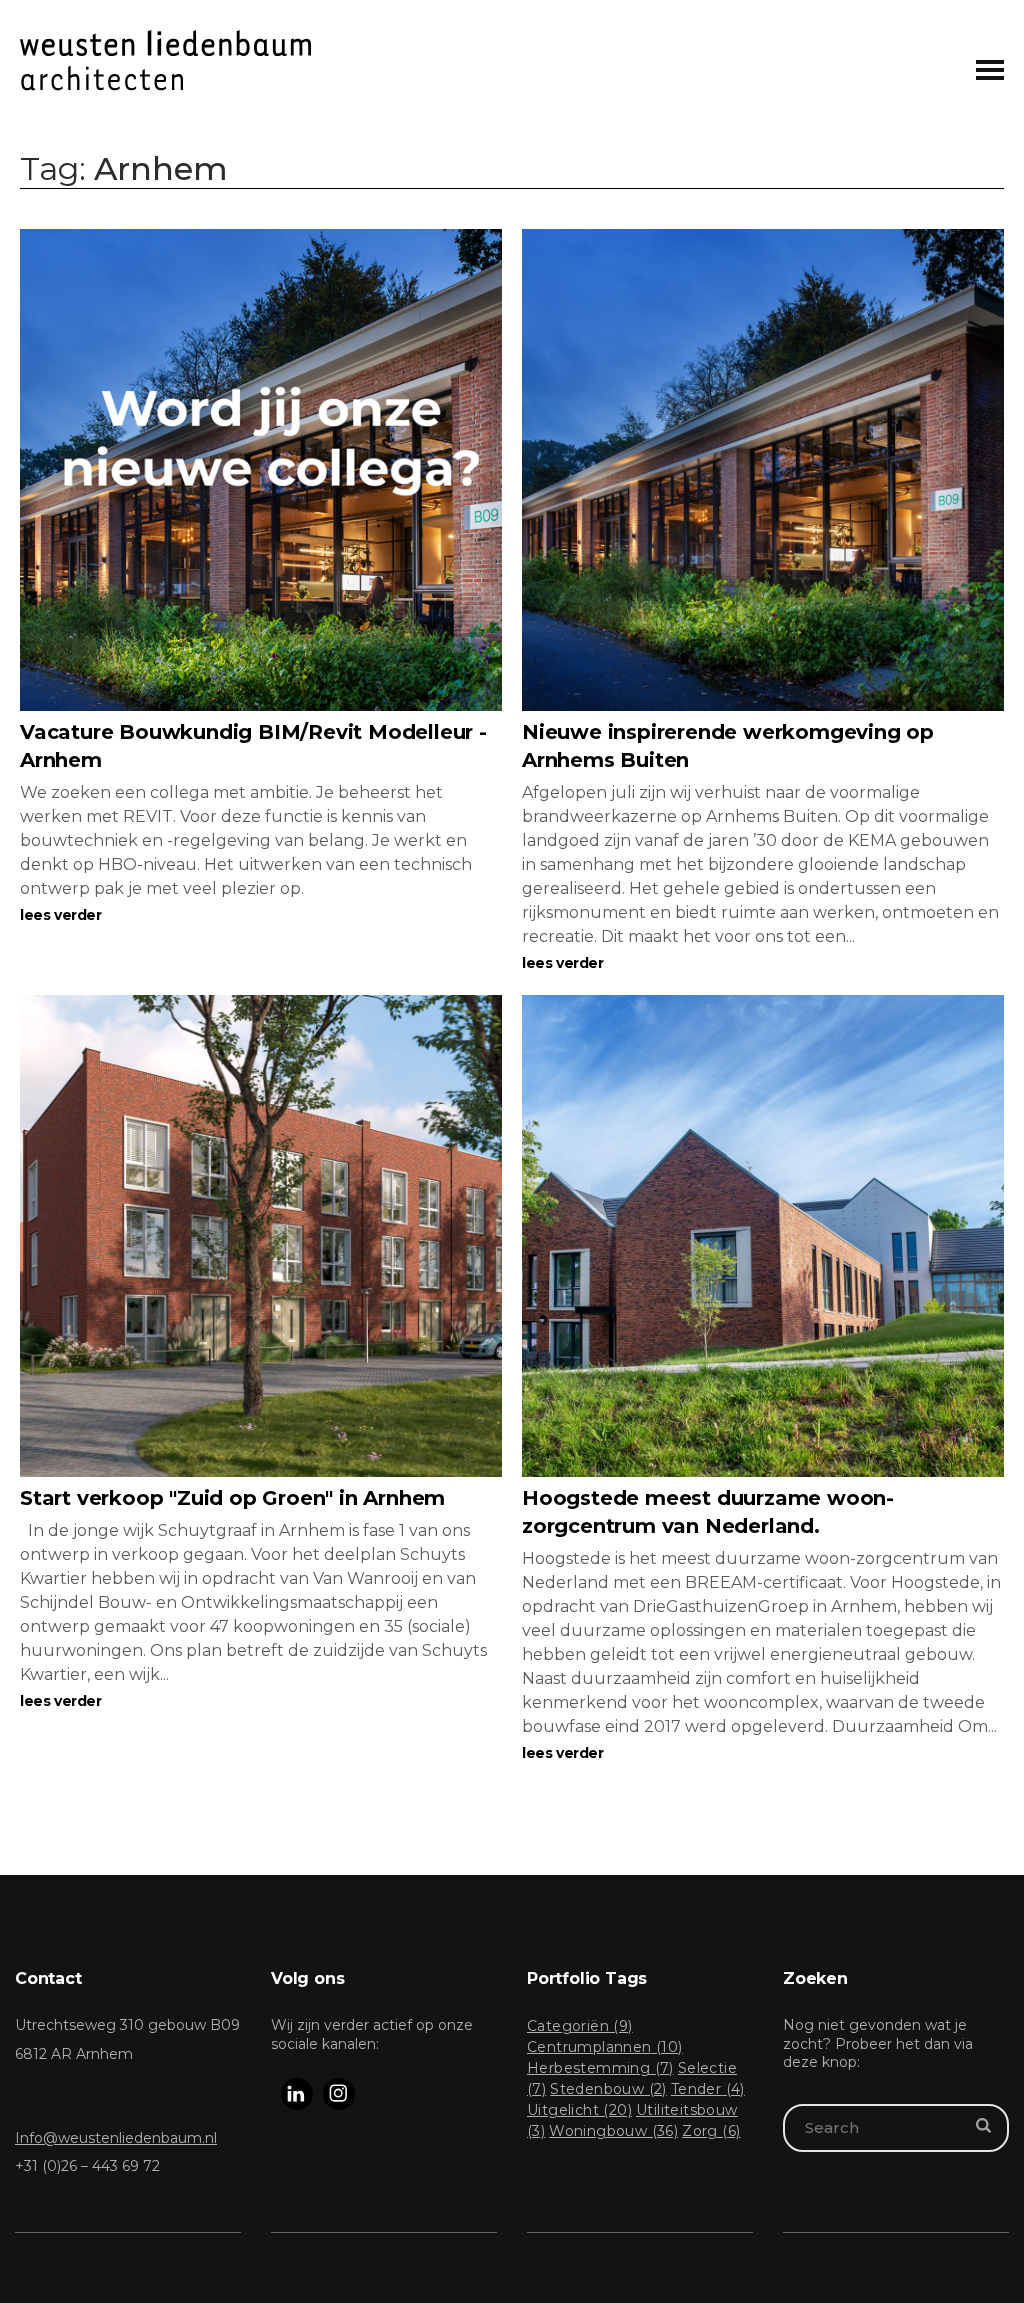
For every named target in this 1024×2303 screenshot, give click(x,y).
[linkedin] (297, 2094)
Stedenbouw (608, 2089)
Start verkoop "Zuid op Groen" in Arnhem (232, 1498)
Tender (708, 2089)
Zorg (711, 2131)
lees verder (61, 915)
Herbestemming (600, 2068)
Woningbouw (613, 2131)
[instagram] (339, 2094)
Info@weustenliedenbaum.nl (116, 2138)
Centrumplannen (605, 2047)
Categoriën (580, 2026)
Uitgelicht (579, 2110)
